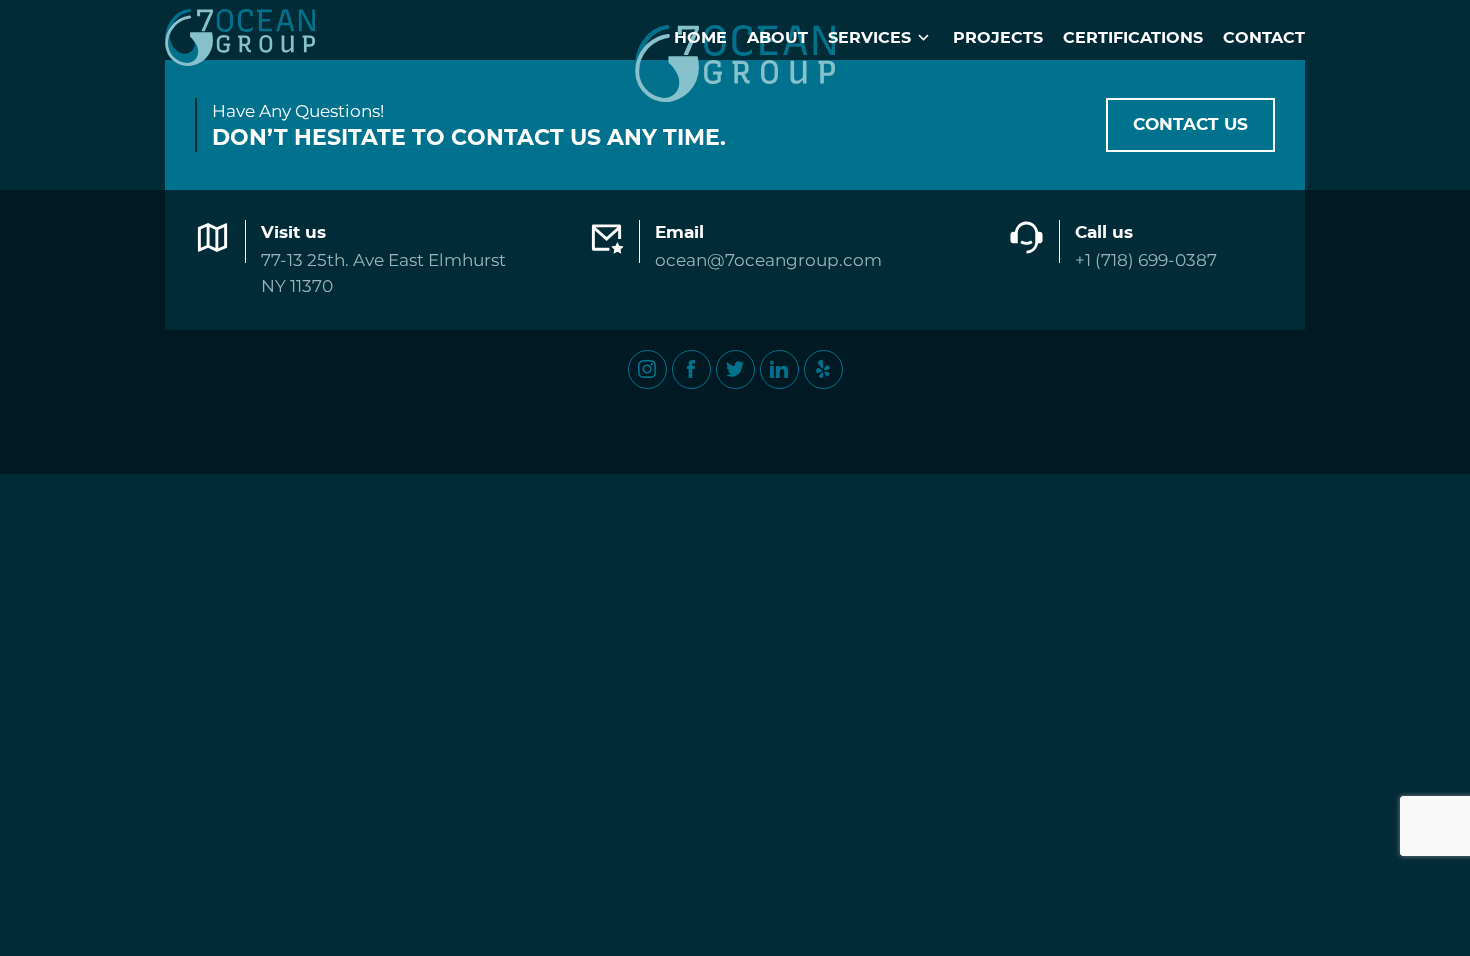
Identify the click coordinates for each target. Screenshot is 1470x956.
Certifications (1133, 38)
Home (700, 38)
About (777, 38)
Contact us (1190, 124)
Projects (998, 38)
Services (869, 38)
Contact (1264, 38)
